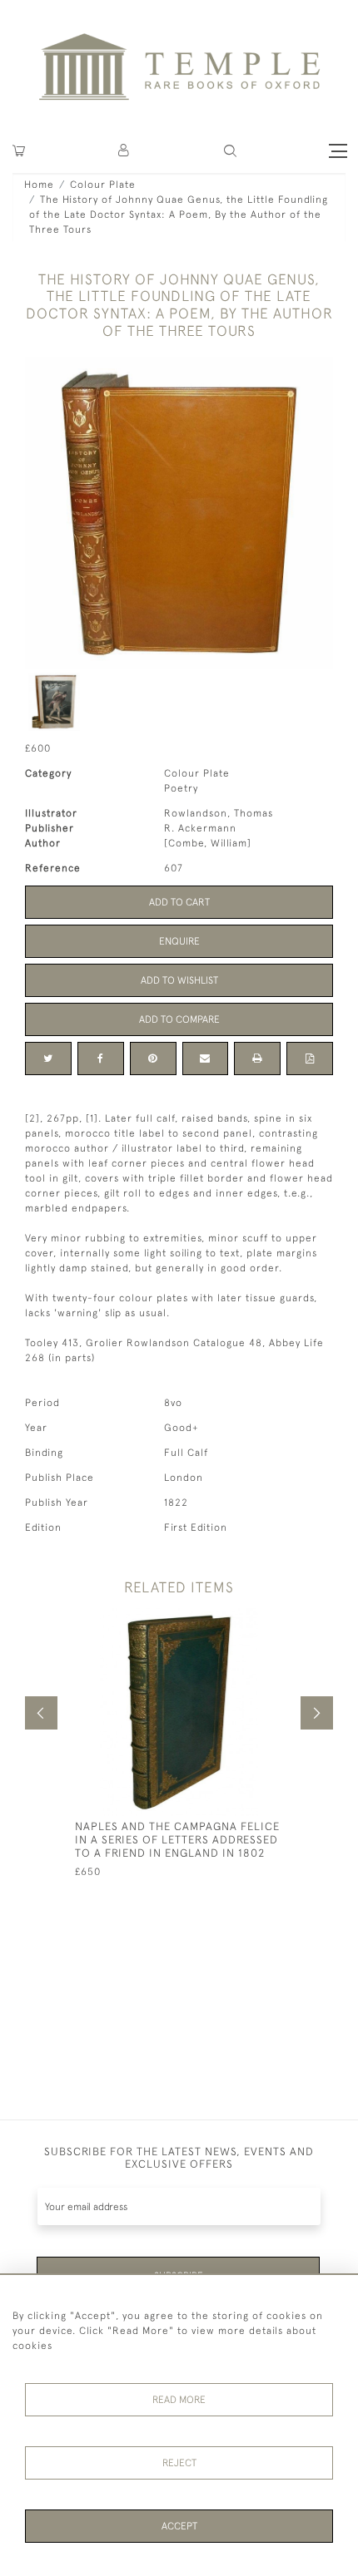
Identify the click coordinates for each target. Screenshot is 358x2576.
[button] (124, 151)
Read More (179, 2400)
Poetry (181, 788)
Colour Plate (103, 185)
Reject (179, 2463)
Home (39, 185)
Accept (179, 2526)
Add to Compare (179, 1019)
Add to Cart (179, 902)
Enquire (179, 941)
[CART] (19, 151)
